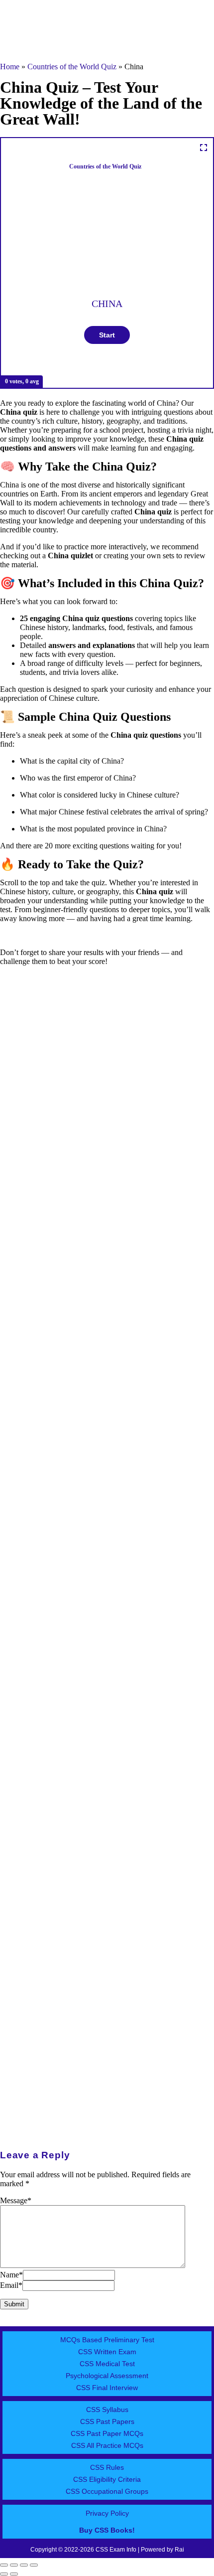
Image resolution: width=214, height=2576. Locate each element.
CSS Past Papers (107, 2421)
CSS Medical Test (107, 2364)
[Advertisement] (107, 1167)
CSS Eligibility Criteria (107, 2479)
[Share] (24, 2565)
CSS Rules (107, 2467)
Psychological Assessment (107, 2376)
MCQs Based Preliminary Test (107, 2340)
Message (16, 2200)
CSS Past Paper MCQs (107, 2433)
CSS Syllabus (107, 2410)
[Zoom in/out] (4, 2565)
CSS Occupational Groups (107, 2491)
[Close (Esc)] (34, 2565)
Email (11, 2285)
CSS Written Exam (107, 2352)
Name (11, 2275)
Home (10, 67)
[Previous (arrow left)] (4, 2574)
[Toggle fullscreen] (14, 2565)
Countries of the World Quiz (72, 67)
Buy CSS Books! (107, 2530)
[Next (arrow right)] (14, 2574)
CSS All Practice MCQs (107, 2445)
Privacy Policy (107, 2513)
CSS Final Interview (107, 2388)
